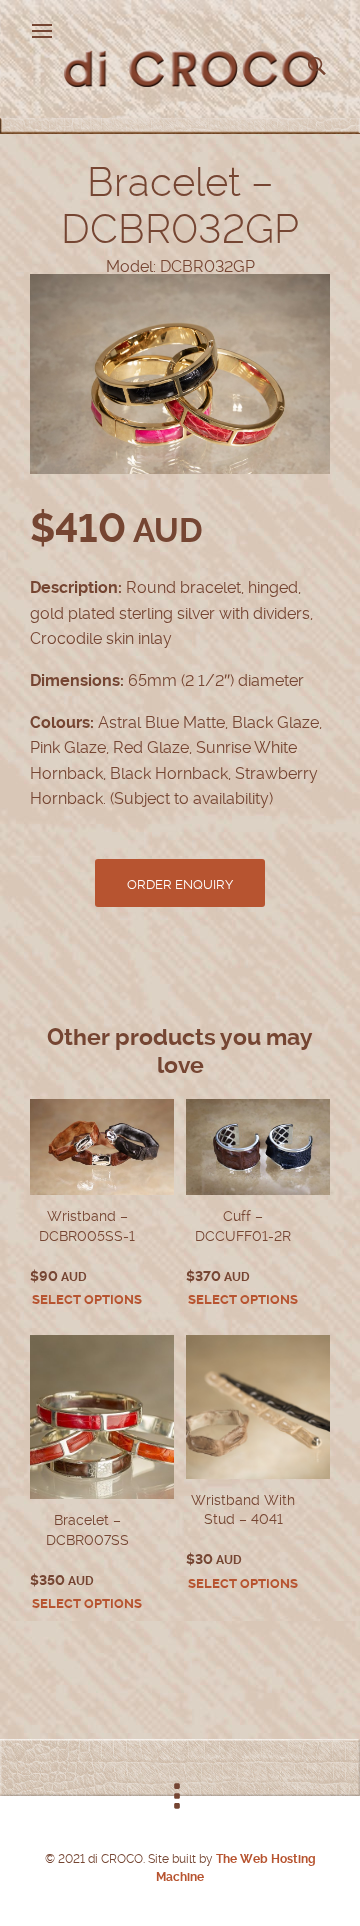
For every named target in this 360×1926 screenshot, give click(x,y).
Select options (87, 1299)
